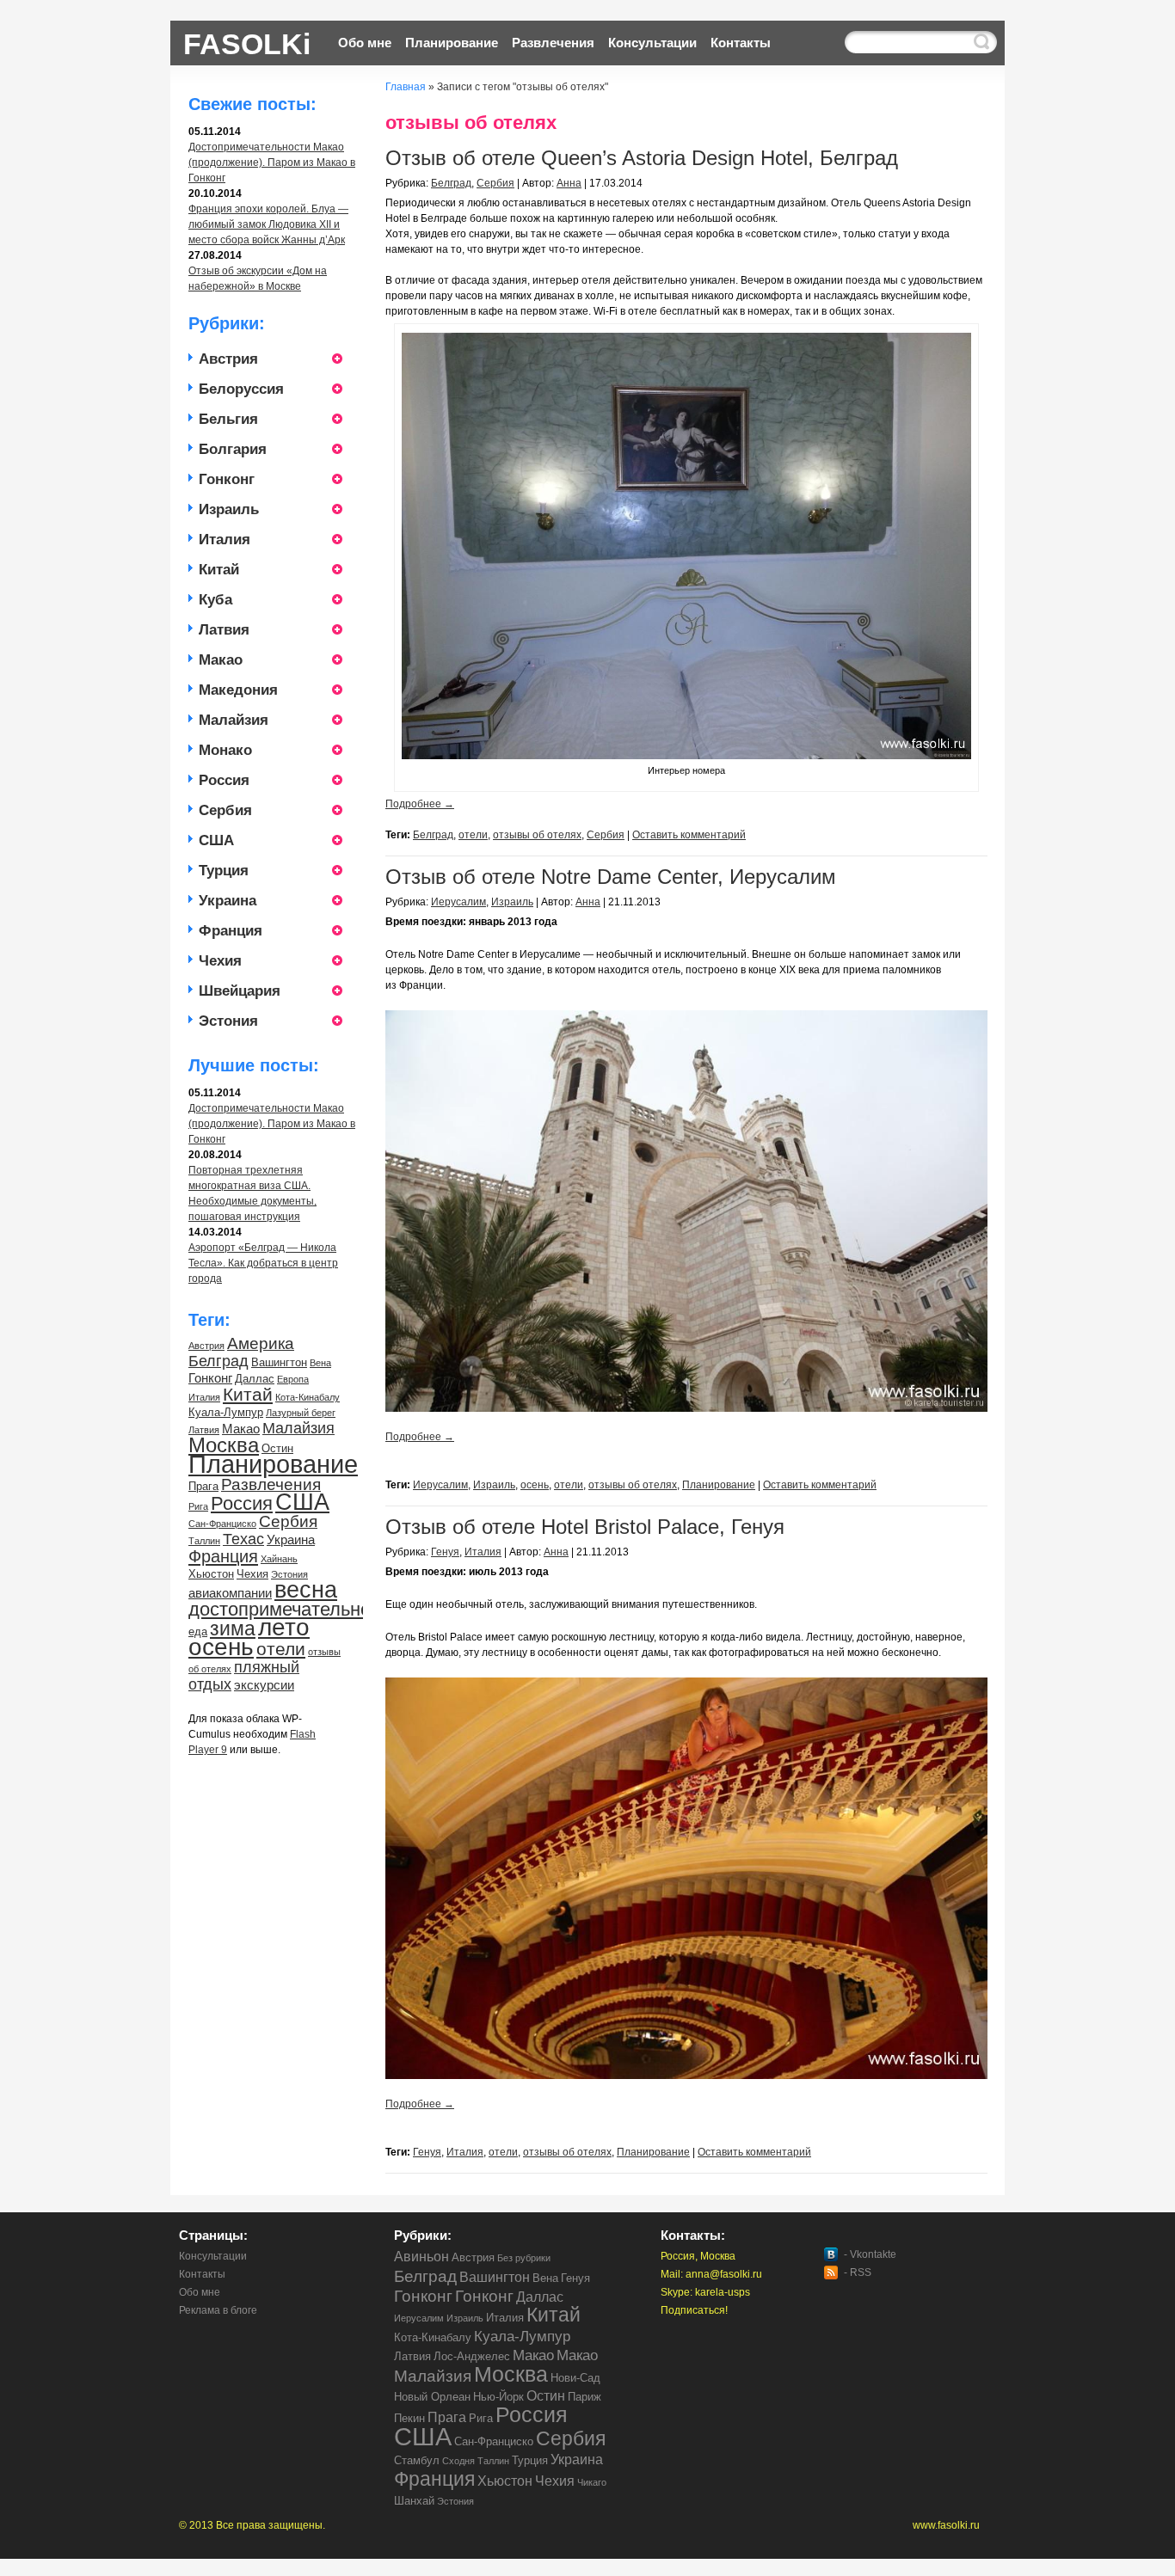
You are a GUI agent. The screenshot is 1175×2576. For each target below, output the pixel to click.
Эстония (228, 1021)
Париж (584, 2397)
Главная (406, 87)
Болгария (233, 449)
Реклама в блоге (218, 2310)
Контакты (741, 43)
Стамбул (417, 2460)
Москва (224, 1445)
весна (306, 1589)
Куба (215, 600)
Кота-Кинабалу (308, 1397)
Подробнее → (420, 804)
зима (233, 1628)
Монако (225, 750)
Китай (219, 570)
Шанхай (414, 2501)
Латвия (224, 630)
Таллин (204, 1541)
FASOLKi (247, 42)
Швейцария (240, 991)
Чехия (220, 961)
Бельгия (228, 419)
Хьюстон (211, 1574)
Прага (203, 1486)
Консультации (652, 43)
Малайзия (234, 720)
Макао (221, 660)
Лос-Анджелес (472, 2356)
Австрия (228, 359)
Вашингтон (279, 1362)
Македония (238, 690)
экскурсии (264, 1685)
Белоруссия (241, 389)
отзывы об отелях (537, 835)
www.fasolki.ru (946, 2525)
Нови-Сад (575, 2378)
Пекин (409, 2418)
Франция (231, 931)
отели (281, 1649)
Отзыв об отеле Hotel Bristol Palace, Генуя (585, 1527)
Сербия (225, 810)
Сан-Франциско (222, 1524)
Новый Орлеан (432, 2397)
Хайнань (279, 1559)
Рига (198, 1506)
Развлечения (553, 43)
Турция (224, 871)
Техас (243, 1539)
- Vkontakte (870, 2254)
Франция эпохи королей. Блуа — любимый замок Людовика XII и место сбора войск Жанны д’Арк (268, 224)
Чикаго (592, 2482)
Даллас (255, 1379)
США (216, 840)
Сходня (458, 2461)
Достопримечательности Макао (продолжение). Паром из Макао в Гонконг (272, 163)
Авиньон (421, 2257)
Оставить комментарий (689, 835)
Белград (218, 1361)
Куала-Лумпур (226, 1412)
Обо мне (365, 43)
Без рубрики (524, 2258)
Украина (228, 901)
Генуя (445, 1552)
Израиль (229, 509)
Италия (225, 540)
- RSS (858, 2272)
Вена (320, 1363)
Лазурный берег (301, 1413)
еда (198, 1631)
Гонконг (227, 479)
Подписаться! (694, 2310)
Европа (293, 1379)
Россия (224, 780)
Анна (569, 183)
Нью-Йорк (498, 2397)
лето (284, 1627)
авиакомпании (230, 1593)
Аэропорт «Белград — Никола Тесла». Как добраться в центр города (263, 1263)
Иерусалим (458, 902)
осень (221, 1647)
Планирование (452, 43)
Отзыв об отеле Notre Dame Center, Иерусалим (611, 877)
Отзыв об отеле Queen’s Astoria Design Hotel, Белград (642, 158)
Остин (277, 1448)
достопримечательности (294, 1609)
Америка (261, 1343)
